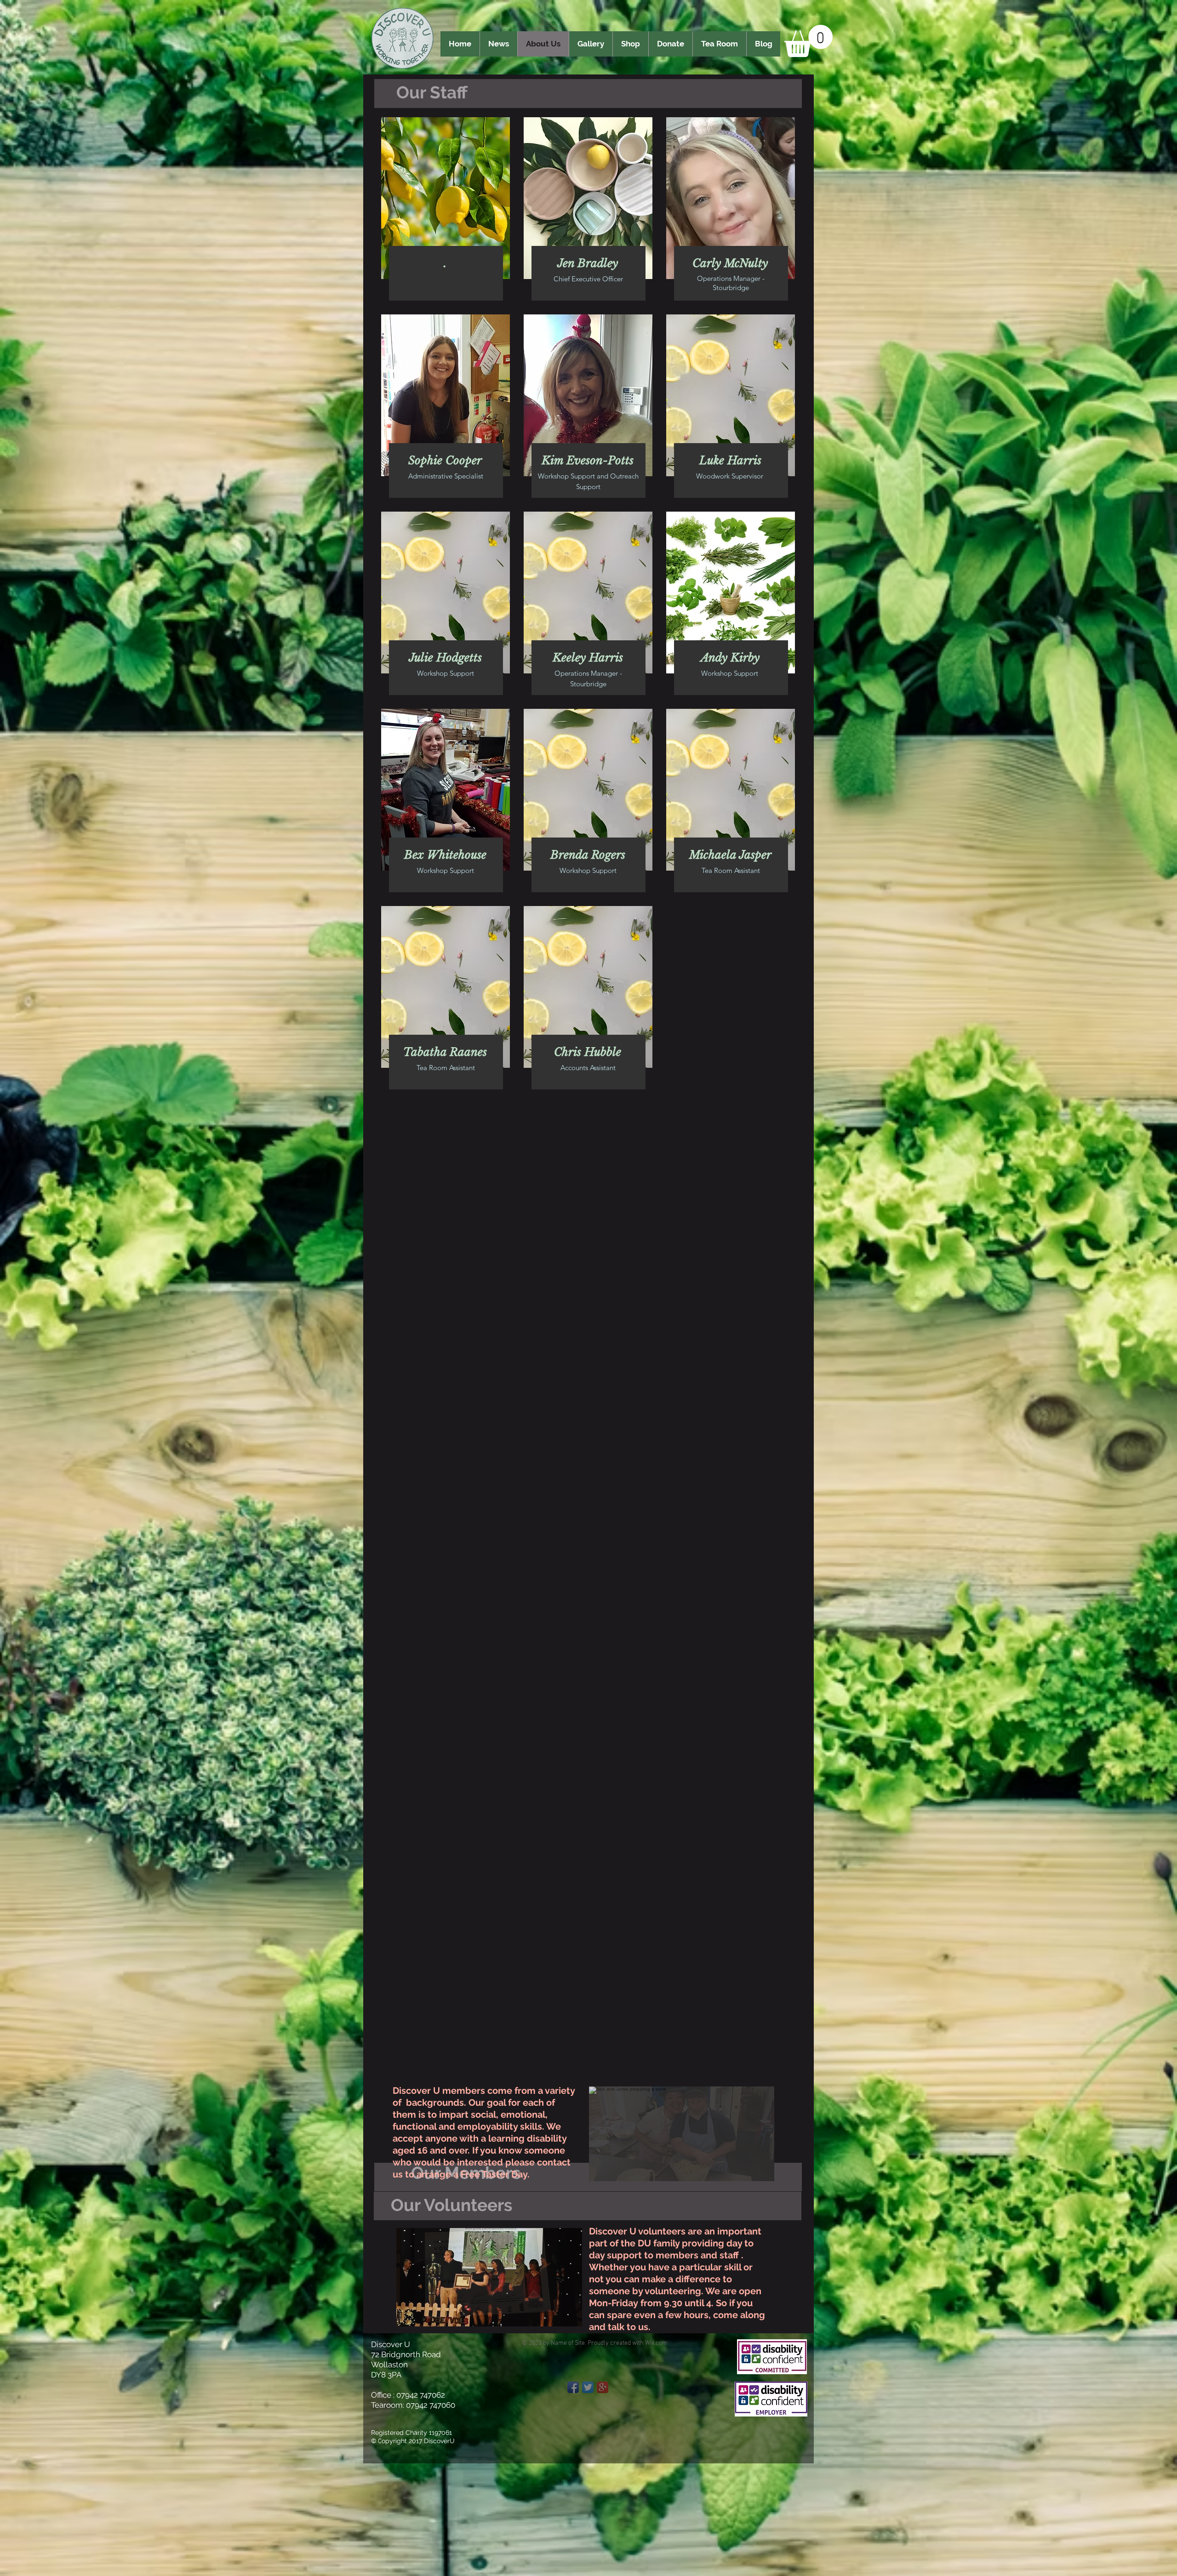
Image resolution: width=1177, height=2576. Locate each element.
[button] (808, 41)
